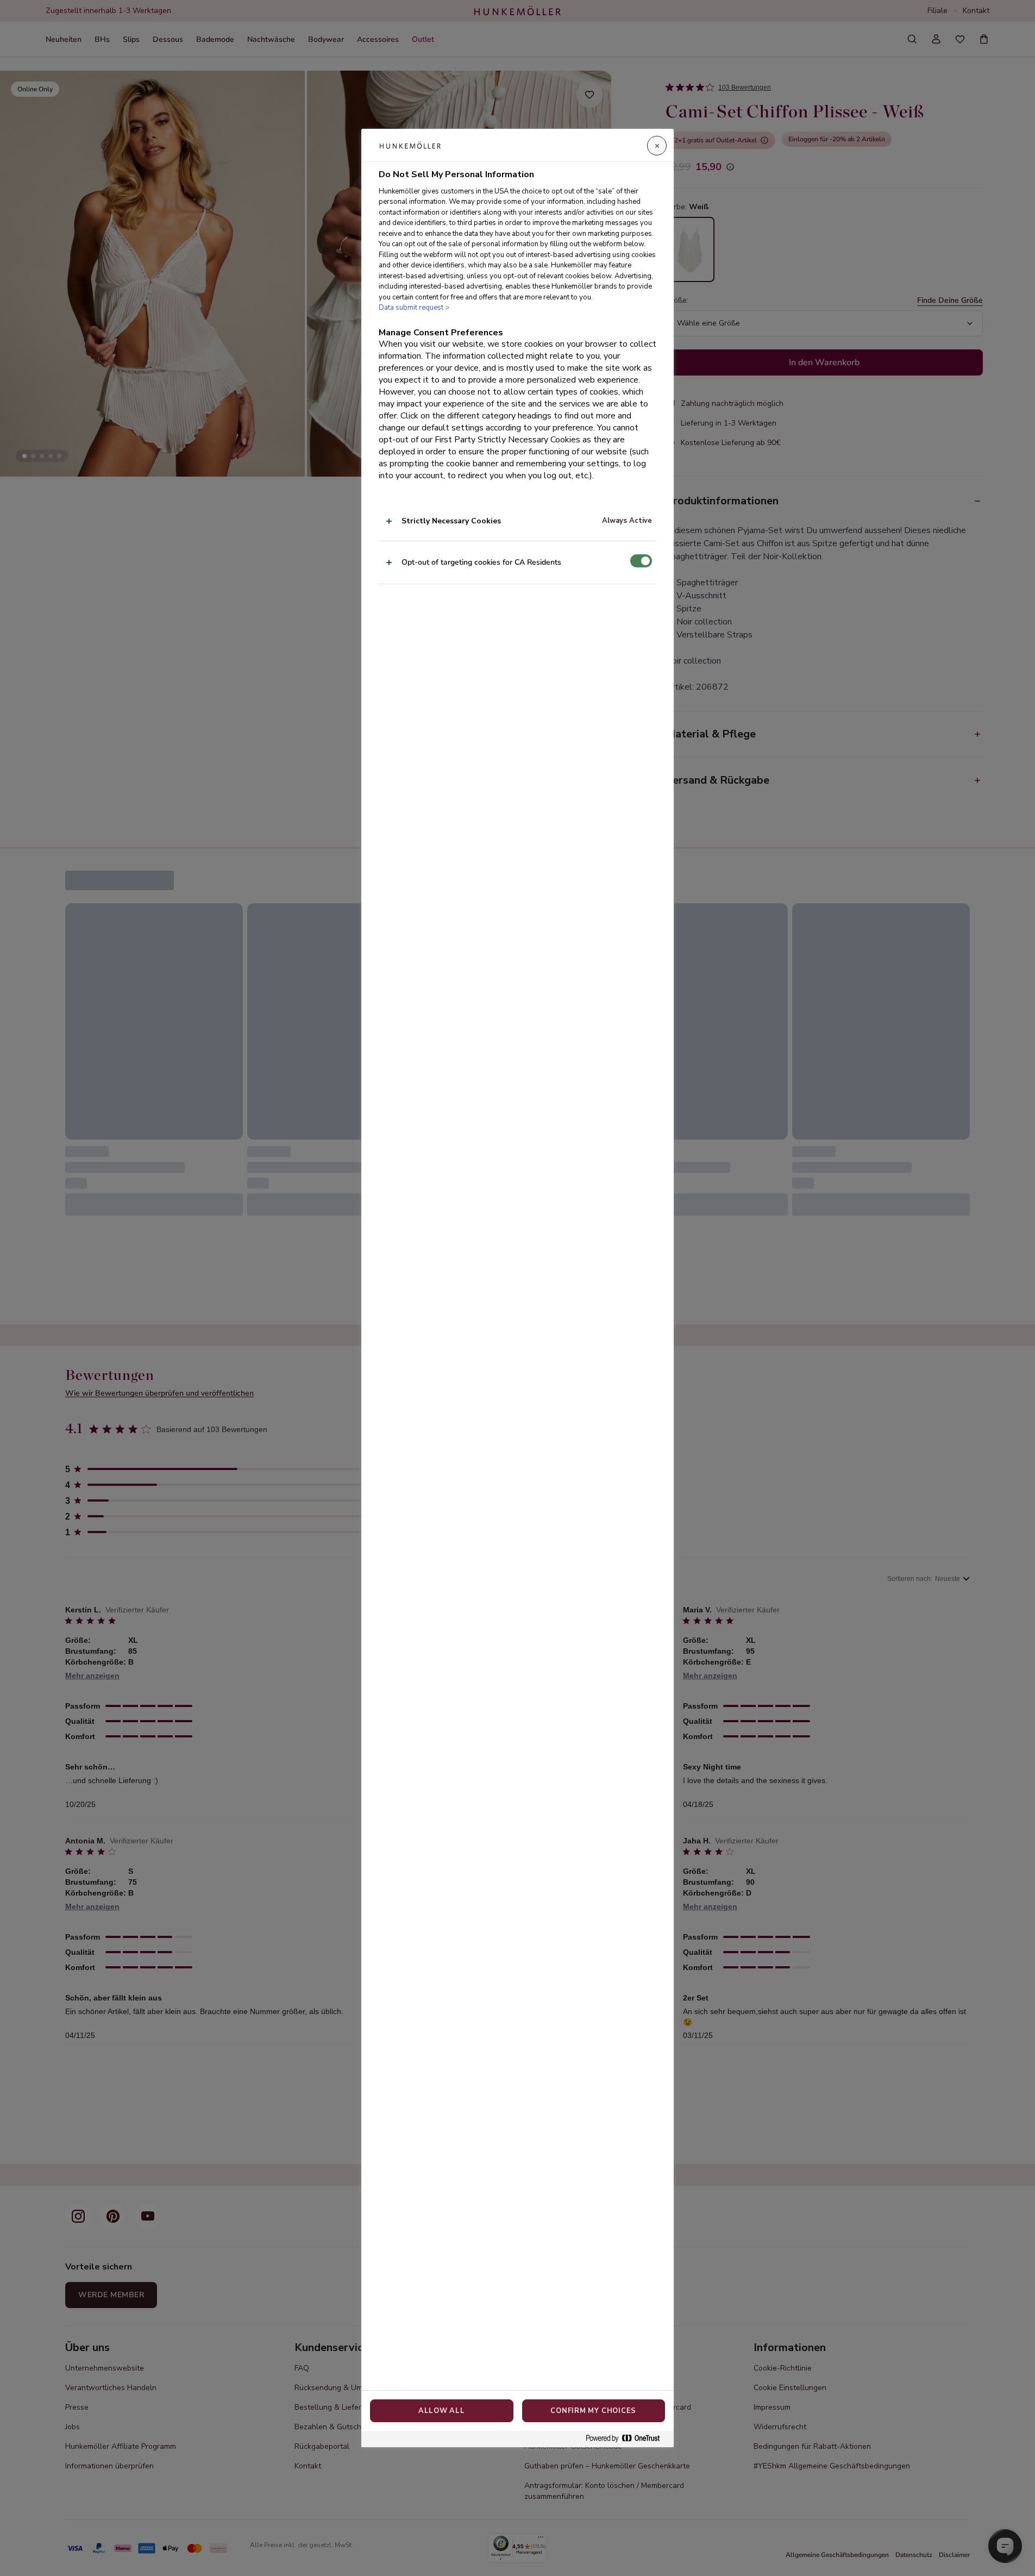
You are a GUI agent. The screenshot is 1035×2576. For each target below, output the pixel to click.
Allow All (442, 2411)
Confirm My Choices (593, 2411)
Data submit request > (414, 308)
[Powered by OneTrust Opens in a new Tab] (627, 2439)
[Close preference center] (657, 146)
